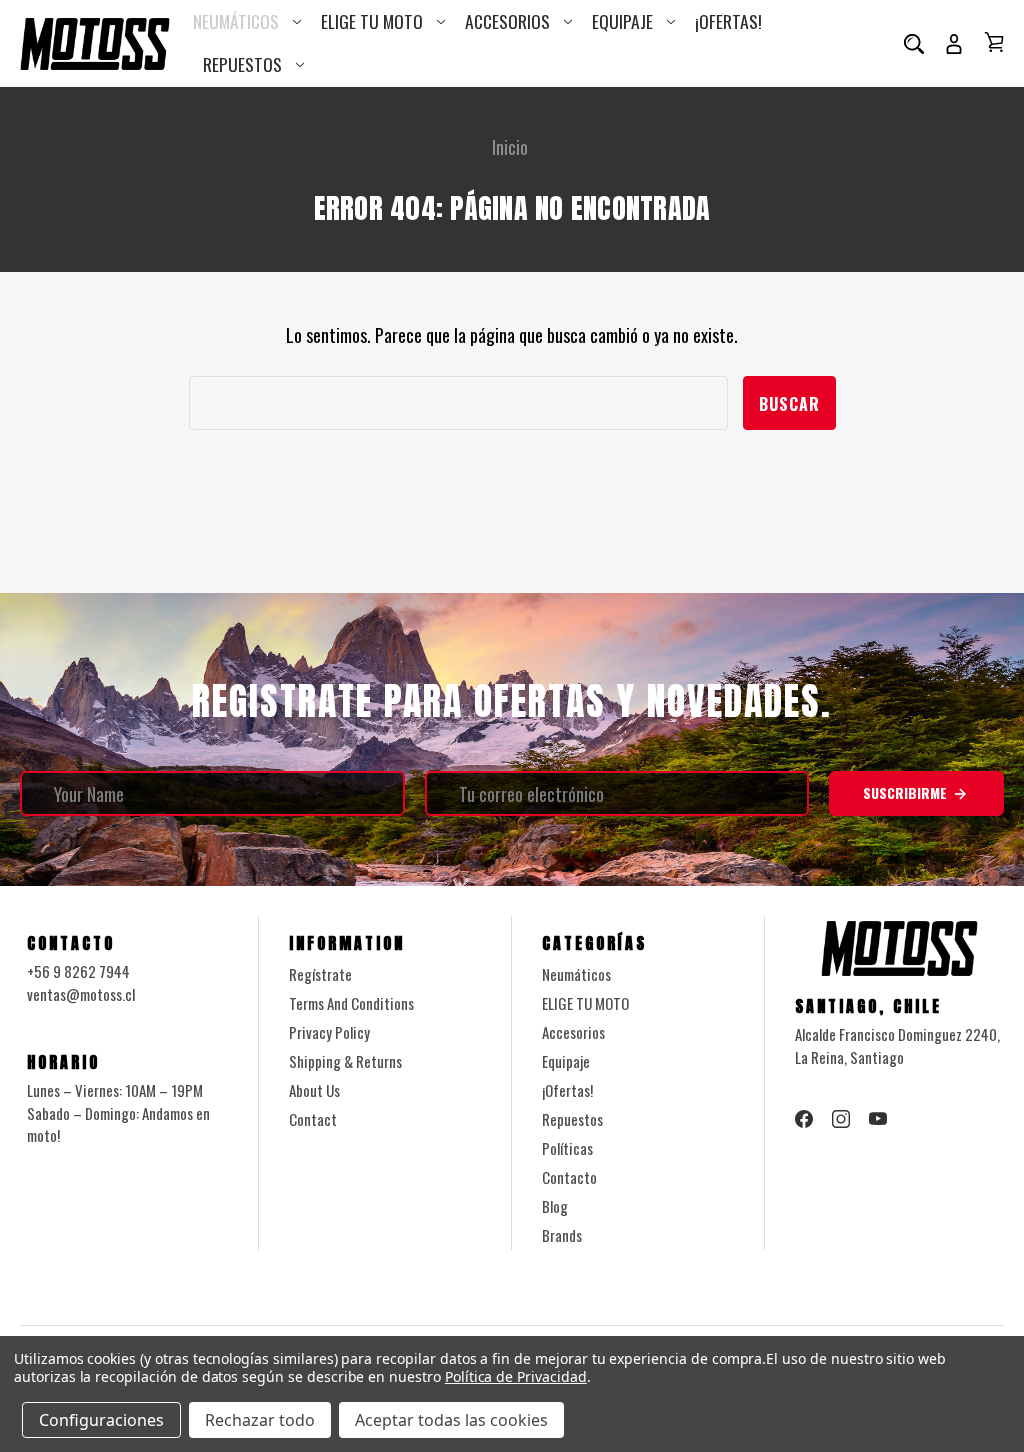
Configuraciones (101, 1420)
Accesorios (507, 21)
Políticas (567, 1148)
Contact (313, 1119)
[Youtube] (878, 1119)
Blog (555, 1206)
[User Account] (954, 43)
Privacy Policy (329, 1032)
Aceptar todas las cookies (451, 1420)
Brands (562, 1235)
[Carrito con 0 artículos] (994, 42)
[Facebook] (804, 1119)
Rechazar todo (260, 1420)
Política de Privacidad (516, 1376)
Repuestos (242, 64)
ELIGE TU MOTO (372, 21)
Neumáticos (236, 21)
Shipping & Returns (345, 1061)
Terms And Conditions (351, 1003)
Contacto (569, 1177)
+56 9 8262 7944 (78, 971)
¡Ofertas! (728, 21)
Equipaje (622, 21)
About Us (314, 1090)
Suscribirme (907, 792)
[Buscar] (914, 43)
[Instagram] (841, 1119)
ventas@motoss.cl (81, 994)
